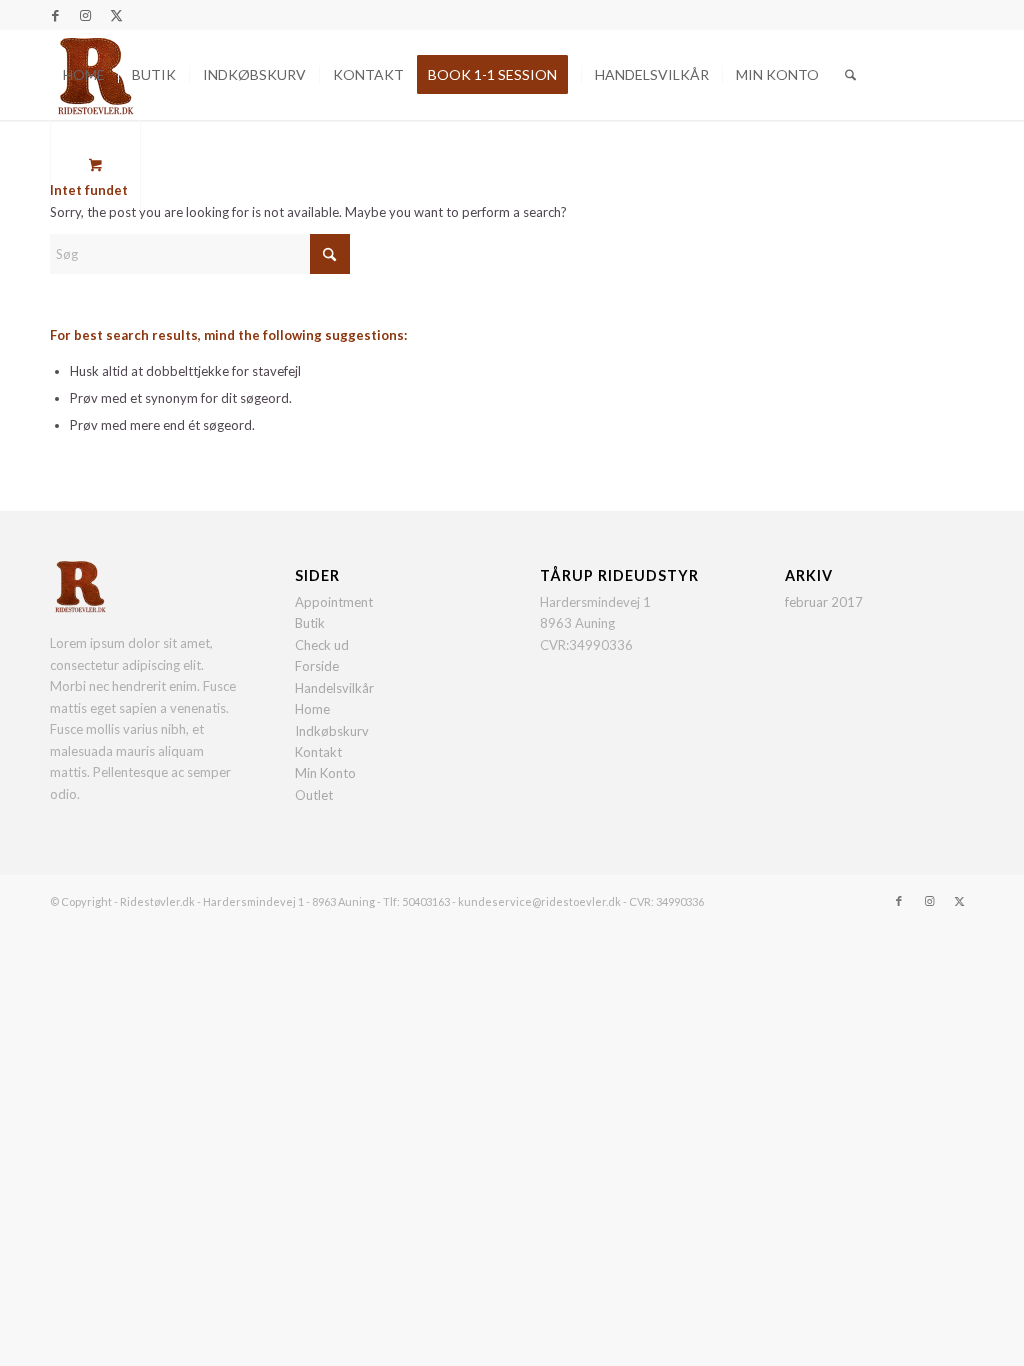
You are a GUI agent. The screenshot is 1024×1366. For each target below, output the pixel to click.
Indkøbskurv (332, 731)
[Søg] (850, 75)
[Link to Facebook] (55, 15)
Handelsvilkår (334, 688)
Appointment (334, 602)
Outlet (314, 795)
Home (312, 709)
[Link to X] (116, 15)
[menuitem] (84, 75)
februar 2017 (824, 602)
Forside (317, 666)
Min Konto (325, 773)
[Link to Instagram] (85, 15)
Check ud (322, 645)
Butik (310, 623)
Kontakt (318, 752)
